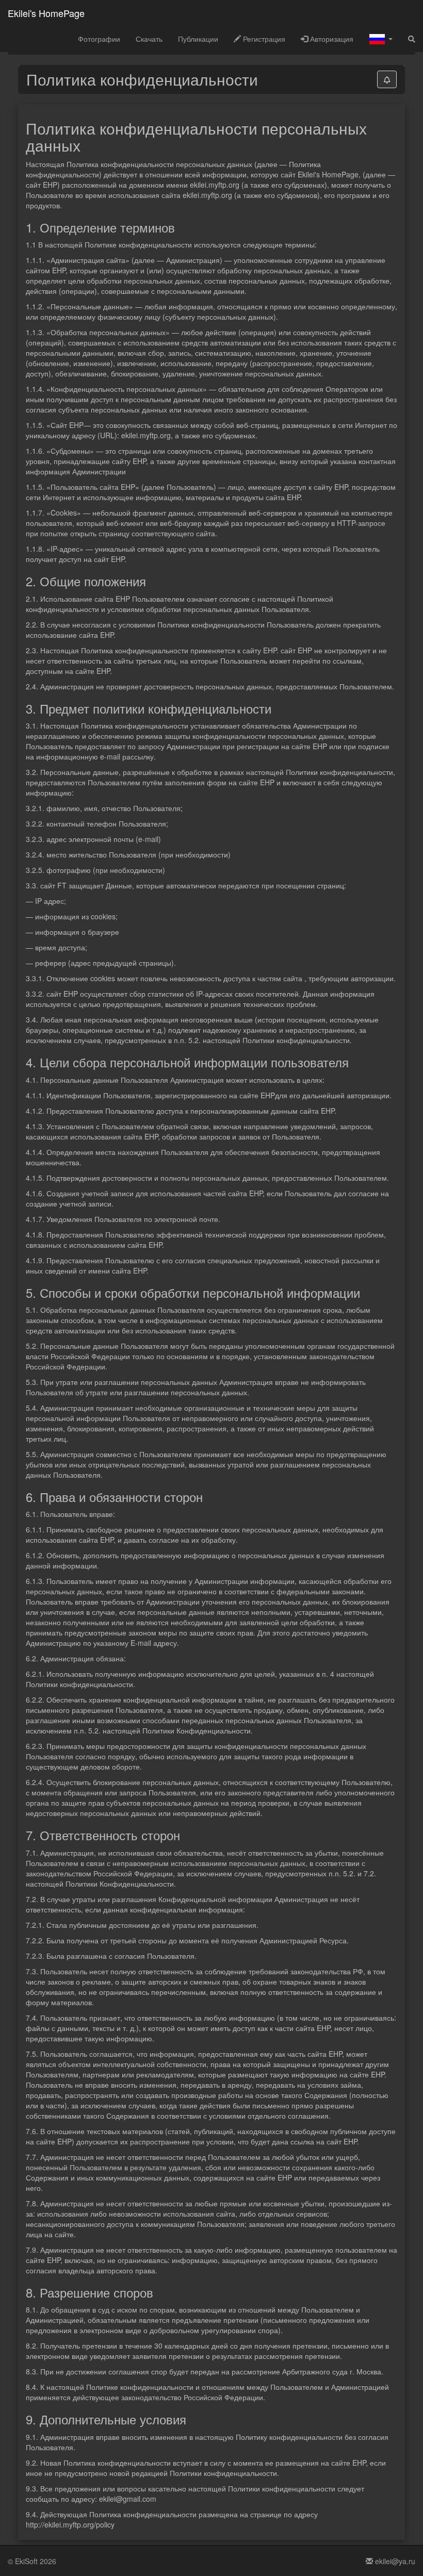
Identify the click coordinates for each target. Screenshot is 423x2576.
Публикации (198, 39)
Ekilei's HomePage (46, 13)
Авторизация (331, 39)
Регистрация (263, 39)
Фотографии (99, 39)
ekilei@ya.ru (394, 2561)
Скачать (149, 39)
